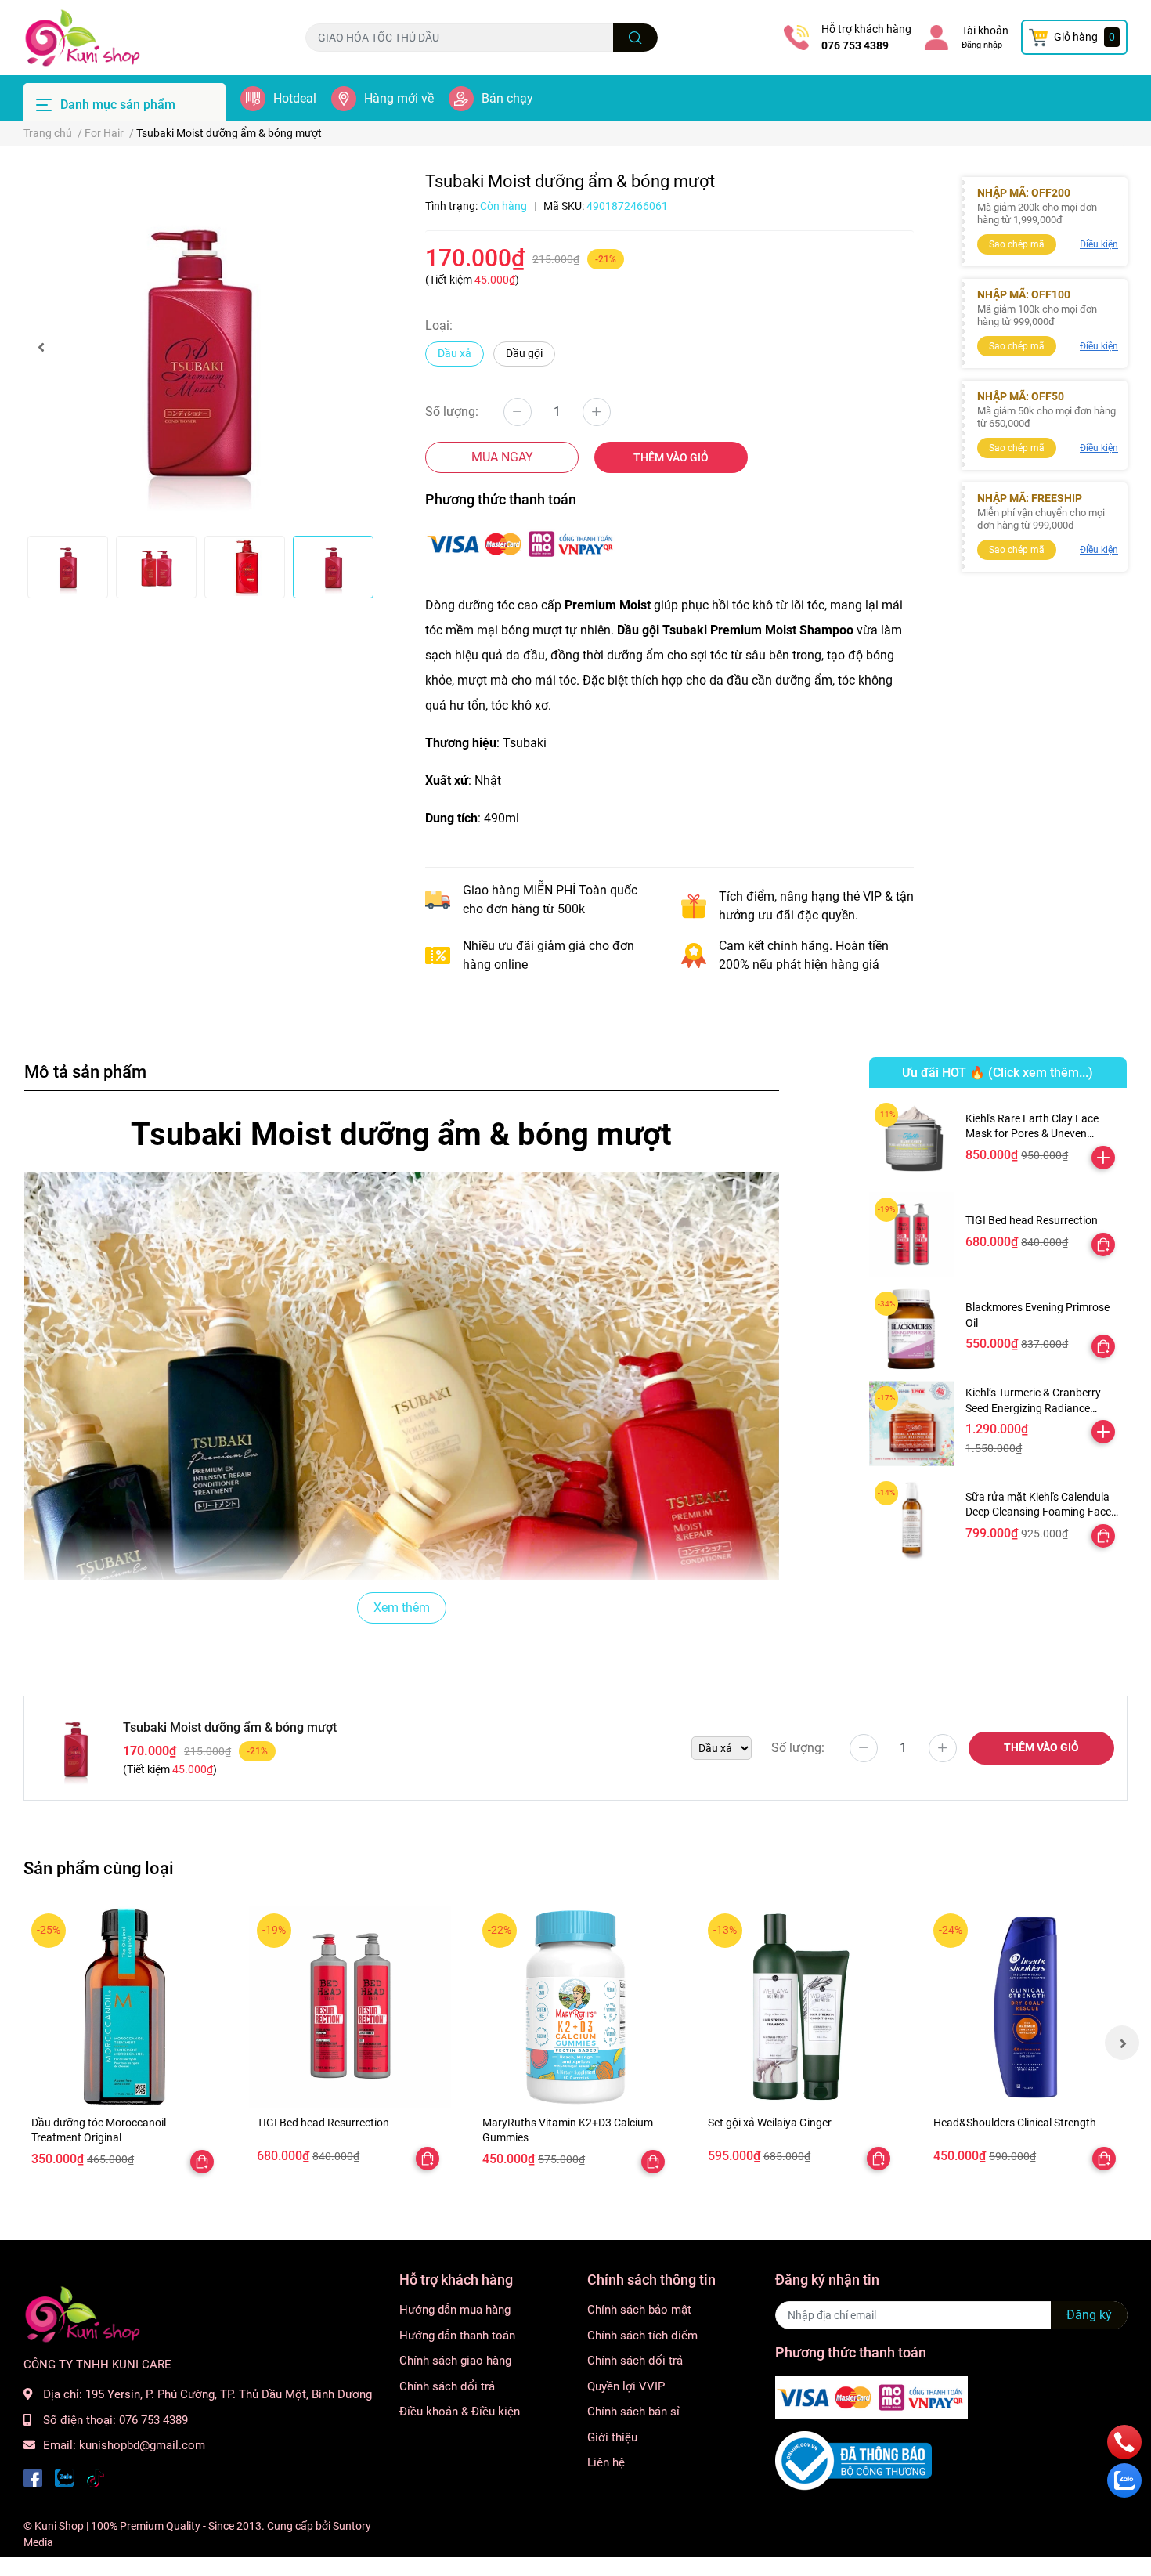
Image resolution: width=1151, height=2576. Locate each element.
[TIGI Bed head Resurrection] (912, 1235)
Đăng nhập (982, 45)
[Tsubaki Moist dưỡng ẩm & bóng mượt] (200, 347)
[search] (635, 38)
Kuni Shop (59, 2526)
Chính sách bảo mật (639, 2310)
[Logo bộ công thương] (853, 2460)
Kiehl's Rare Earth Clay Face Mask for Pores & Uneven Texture (1032, 1134)
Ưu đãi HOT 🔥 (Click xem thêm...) (998, 1073)
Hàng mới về (399, 98)
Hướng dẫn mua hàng (455, 2310)
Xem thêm (402, 1608)
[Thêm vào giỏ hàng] (1103, 1158)
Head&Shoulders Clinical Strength (1015, 2123)
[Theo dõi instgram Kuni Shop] (96, 2477)
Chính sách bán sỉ (633, 2412)
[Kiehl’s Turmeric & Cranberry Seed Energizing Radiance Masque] (912, 1423)
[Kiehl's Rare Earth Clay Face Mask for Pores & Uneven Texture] (912, 1140)
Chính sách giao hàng (455, 2361)
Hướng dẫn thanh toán (457, 2336)
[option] (200, 347)
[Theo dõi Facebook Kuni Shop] (33, 2477)
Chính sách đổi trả (447, 2386)
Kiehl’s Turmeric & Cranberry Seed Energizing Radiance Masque (1033, 1408)
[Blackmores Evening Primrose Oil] (912, 1329)
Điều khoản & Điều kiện (460, 2412)
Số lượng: (452, 412)
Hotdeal (295, 98)
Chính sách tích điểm (642, 2336)
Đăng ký (1089, 2315)
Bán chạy (507, 98)
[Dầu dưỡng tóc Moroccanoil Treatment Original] (124, 2007)
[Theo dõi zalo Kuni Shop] (64, 2477)
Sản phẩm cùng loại (99, 1868)
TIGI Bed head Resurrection (1032, 1220)
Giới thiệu (612, 2437)
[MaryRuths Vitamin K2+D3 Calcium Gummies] (575, 2007)
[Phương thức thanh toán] (521, 542)
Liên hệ (606, 2462)
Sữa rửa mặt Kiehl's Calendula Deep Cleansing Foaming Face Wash (1038, 1512)
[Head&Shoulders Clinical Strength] (1027, 2007)
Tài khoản (985, 31)
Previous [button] (41, 347)
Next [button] (1122, 2043)
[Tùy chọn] (1103, 1245)
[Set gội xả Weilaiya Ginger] (801, 2007)
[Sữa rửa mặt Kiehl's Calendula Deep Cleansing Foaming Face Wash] (912, 1518)
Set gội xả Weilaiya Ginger (770, 2123)
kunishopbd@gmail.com (142, 2445)
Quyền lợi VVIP (626, 2386)
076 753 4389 (855, 45)
